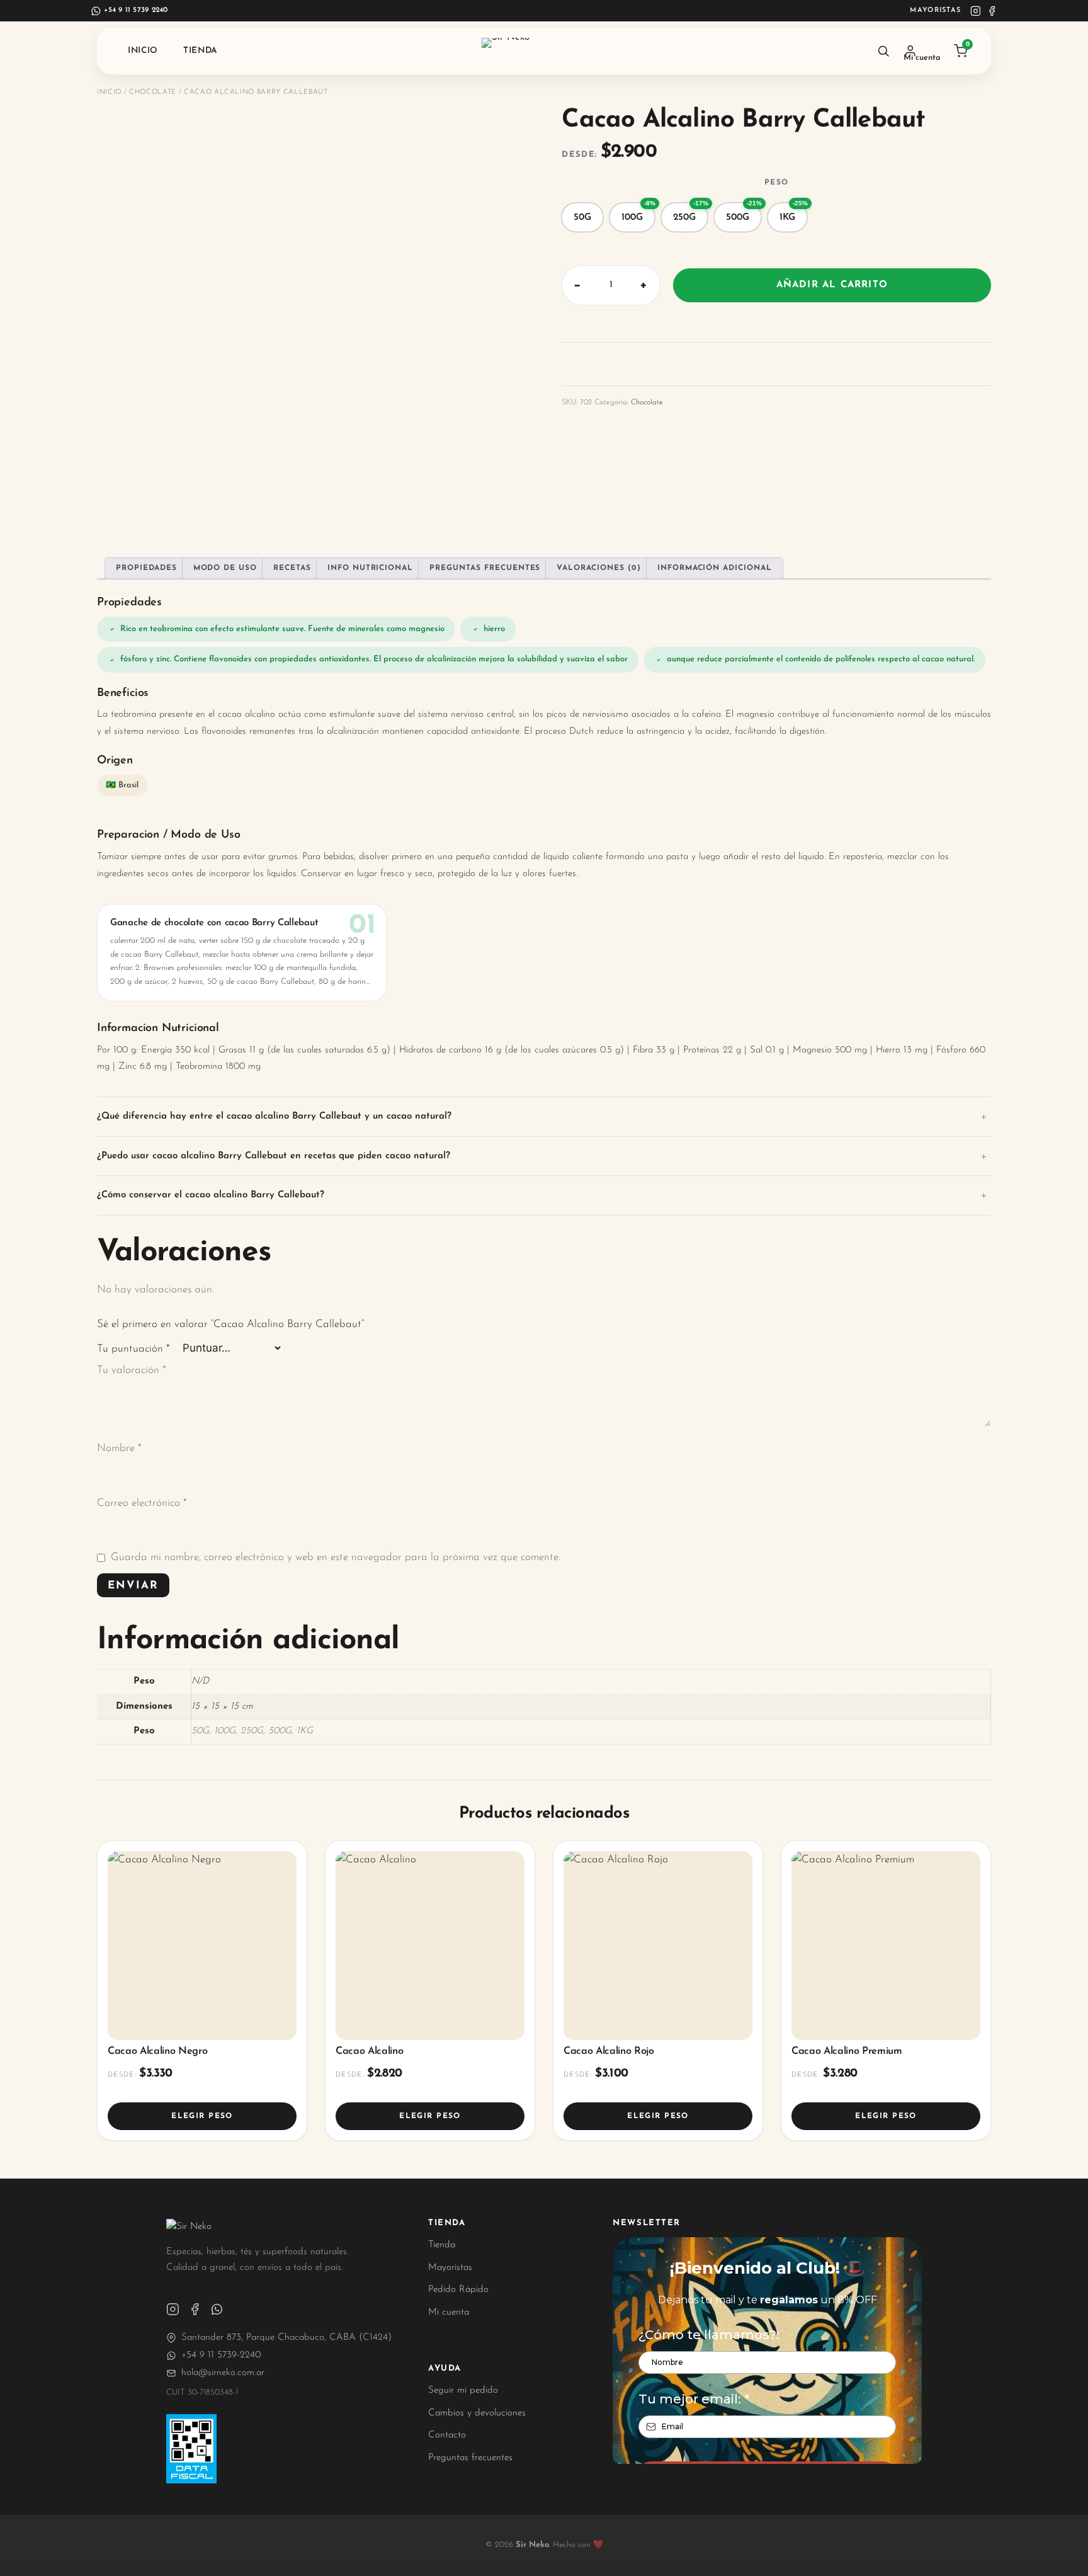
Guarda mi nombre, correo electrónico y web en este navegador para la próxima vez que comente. (336, 1557)
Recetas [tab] (292, 568)
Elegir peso (202, 2116)
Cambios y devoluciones (477, 2413)
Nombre (119, 1448)
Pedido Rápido (458, 2290)
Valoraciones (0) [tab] (598, 568)
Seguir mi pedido (463, 2391)
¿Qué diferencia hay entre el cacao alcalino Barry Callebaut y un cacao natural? (274, 1116)
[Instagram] (976, 11)
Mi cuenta (449, 2312)
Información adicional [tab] (715, 568)
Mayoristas (935, 10)
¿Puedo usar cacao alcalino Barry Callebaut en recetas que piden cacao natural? (274, 1156)
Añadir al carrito (832, 285)
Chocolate (153, 92)
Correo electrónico (142, 1503)
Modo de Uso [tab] (225, 568)
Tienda (201, 51)
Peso (776, 183)
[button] (582, 217)
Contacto (447, 2435)
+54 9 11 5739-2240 (221, 2355)
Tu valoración (132, 1370)
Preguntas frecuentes (470, 2458)
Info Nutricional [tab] (370, 568)
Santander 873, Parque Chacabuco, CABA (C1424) (286, 2338)
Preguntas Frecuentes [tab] (485, 568)
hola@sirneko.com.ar (223, 2373)
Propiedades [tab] (146, 568)
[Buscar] (883, 51)
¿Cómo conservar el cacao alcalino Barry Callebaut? (211, 1195)
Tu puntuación (133, 1349)
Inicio (143, 51)
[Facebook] (992, 11)
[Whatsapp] (217, 2309)
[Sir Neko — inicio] (544, 51)
